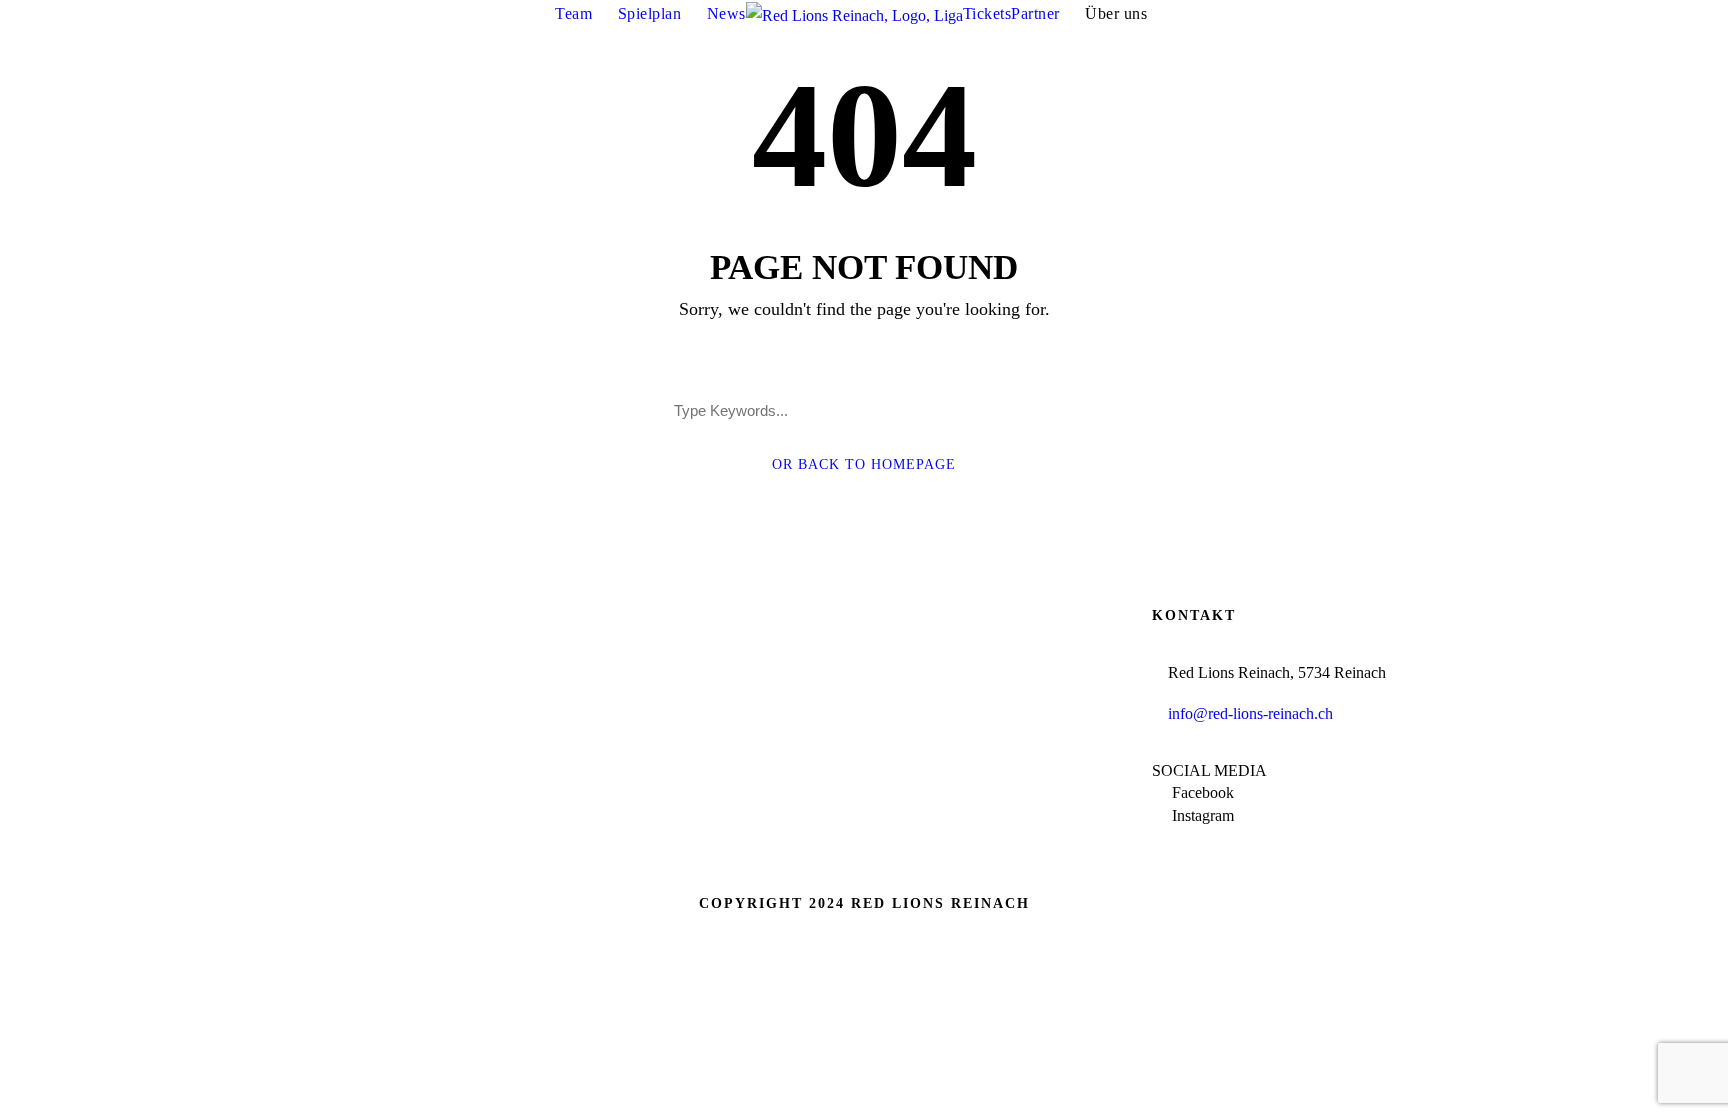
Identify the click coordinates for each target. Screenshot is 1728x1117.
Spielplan (650, 13)
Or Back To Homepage (864, 464)
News (726, 13)
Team (573, 13)
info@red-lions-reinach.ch (1250, 713)
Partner (1035, 13)
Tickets (987, 13)
